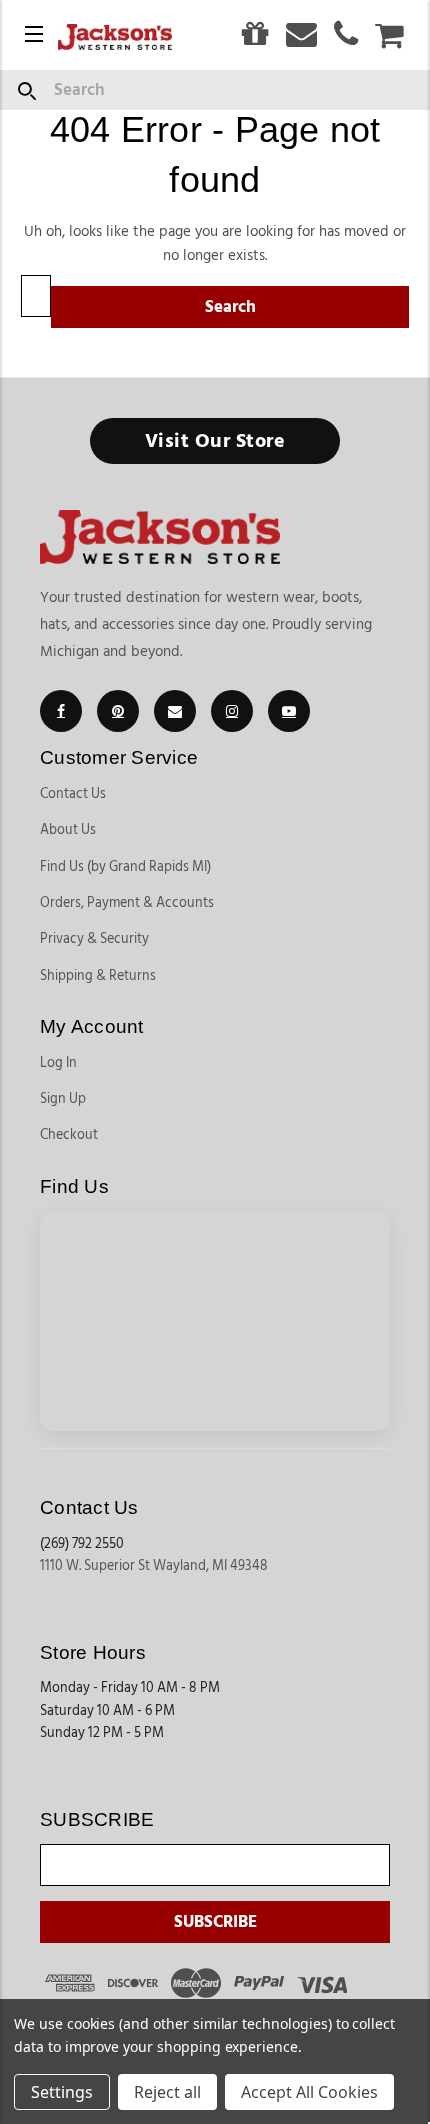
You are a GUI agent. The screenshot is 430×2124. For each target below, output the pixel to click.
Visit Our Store (215, 441)
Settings (62, 2092)
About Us (68, 830)
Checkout (69, 1135)
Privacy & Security (94, 939)
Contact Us (73, 794)
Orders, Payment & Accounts (127, 903)
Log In (58, 1063)
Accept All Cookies (309, 2092)
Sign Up (63, 1099)
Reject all (167, 2092)
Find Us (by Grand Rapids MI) (125, 867)
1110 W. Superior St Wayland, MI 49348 (154, 1566)
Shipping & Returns (98, 976)
